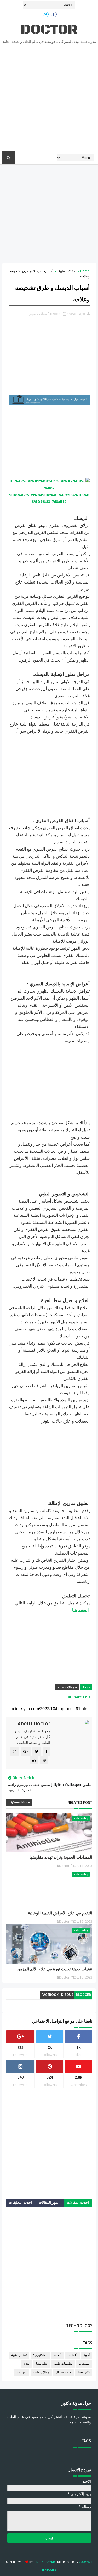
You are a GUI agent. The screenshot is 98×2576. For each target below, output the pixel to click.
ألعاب (57, 2355)
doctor (49, 30)
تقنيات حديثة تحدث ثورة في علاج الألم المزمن (55, 1969)
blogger (83, 1995)
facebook (50, 1995)
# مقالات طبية (67, 1687)
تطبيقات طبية (63, 2364)
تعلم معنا (42, 2364)
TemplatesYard (44, 2562)
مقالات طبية (67, 271)
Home (85, 271)
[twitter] (46, 14)
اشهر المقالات (49, 2203)
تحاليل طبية (19, 2355)
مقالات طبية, (38, 314)
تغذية (26, 2364)
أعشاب (72, 2355)
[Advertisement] (49, 99)
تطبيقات (84, 2364)
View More (21, 1802)
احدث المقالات (78, 2203)
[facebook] (54, 14)
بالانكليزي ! (40, 2355)
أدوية (87, 2355)
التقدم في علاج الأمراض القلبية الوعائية (60, 1913)
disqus (67, 1995)
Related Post (80, 1803)
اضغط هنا (80, 1610)
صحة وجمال (64, 2372)
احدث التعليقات (20, 2203)
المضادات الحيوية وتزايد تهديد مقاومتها (61, 1857)
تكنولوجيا (84, 2372)
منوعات (22, 2372)
